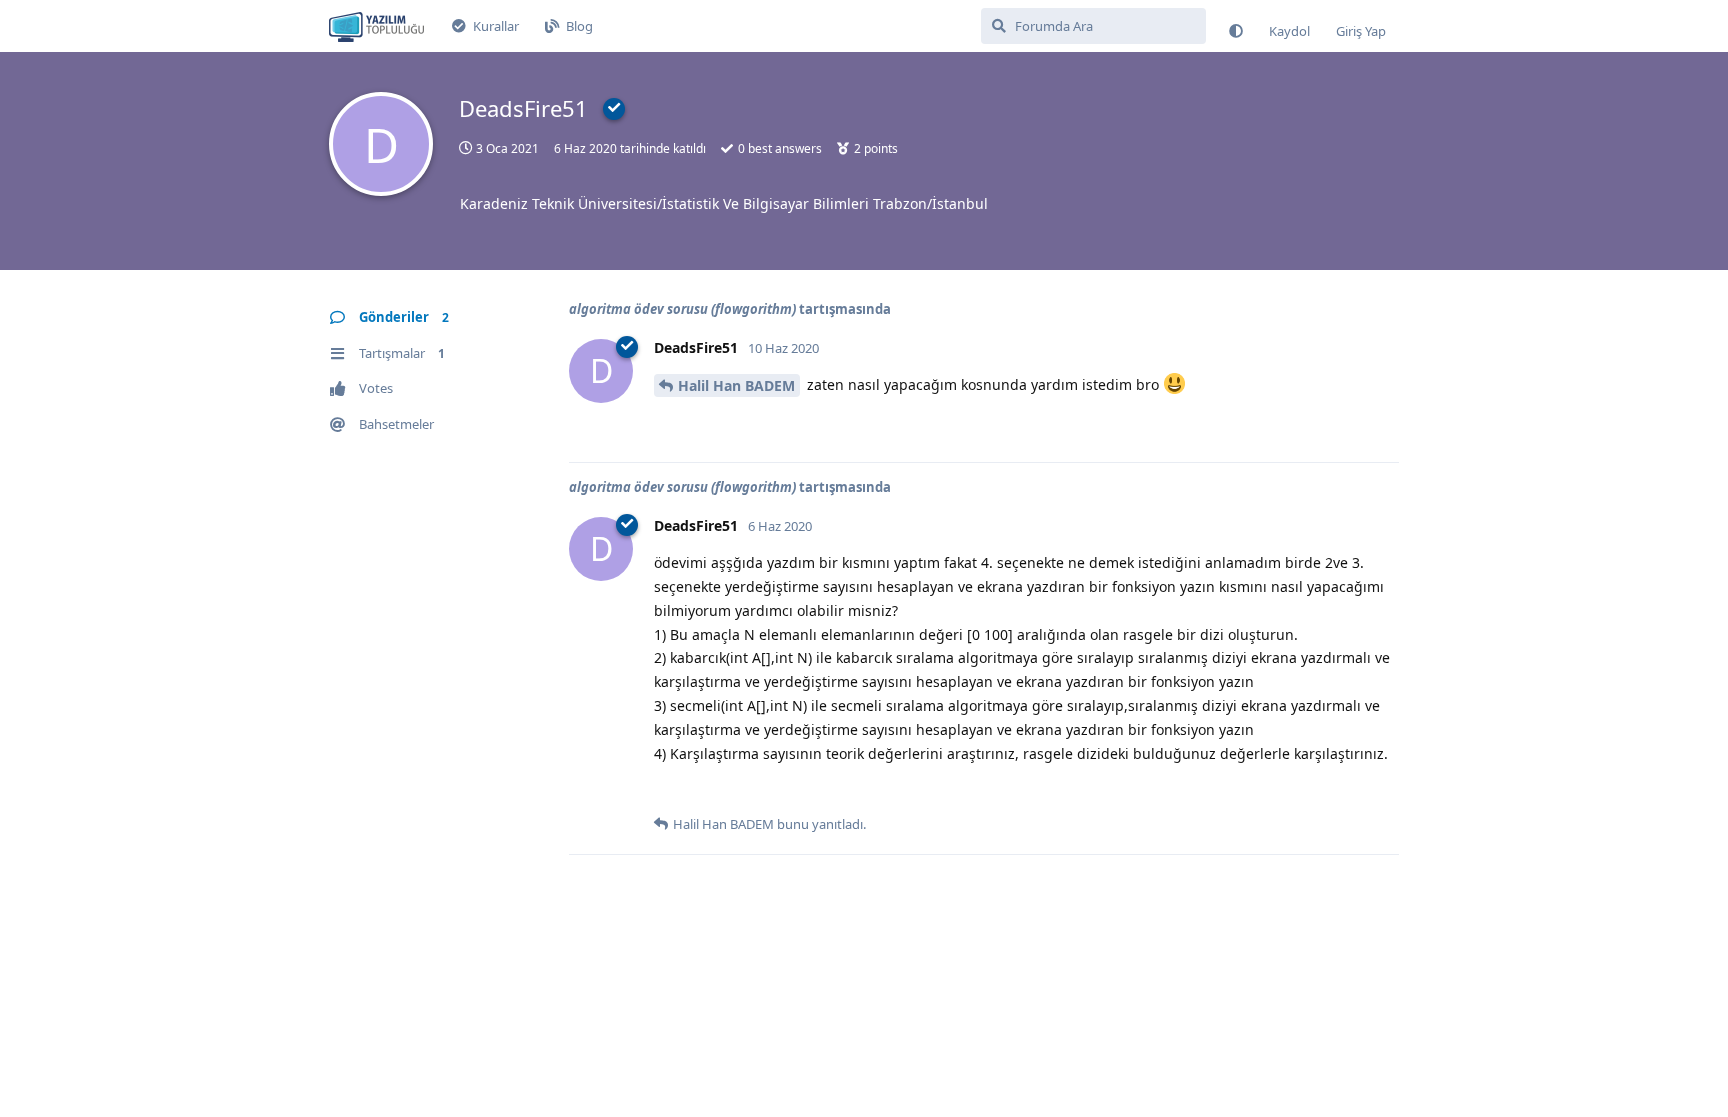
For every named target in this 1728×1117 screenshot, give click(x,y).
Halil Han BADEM (736, 385)
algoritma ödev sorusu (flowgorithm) (682, 309)
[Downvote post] (707, 425)
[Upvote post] (666, 425)
